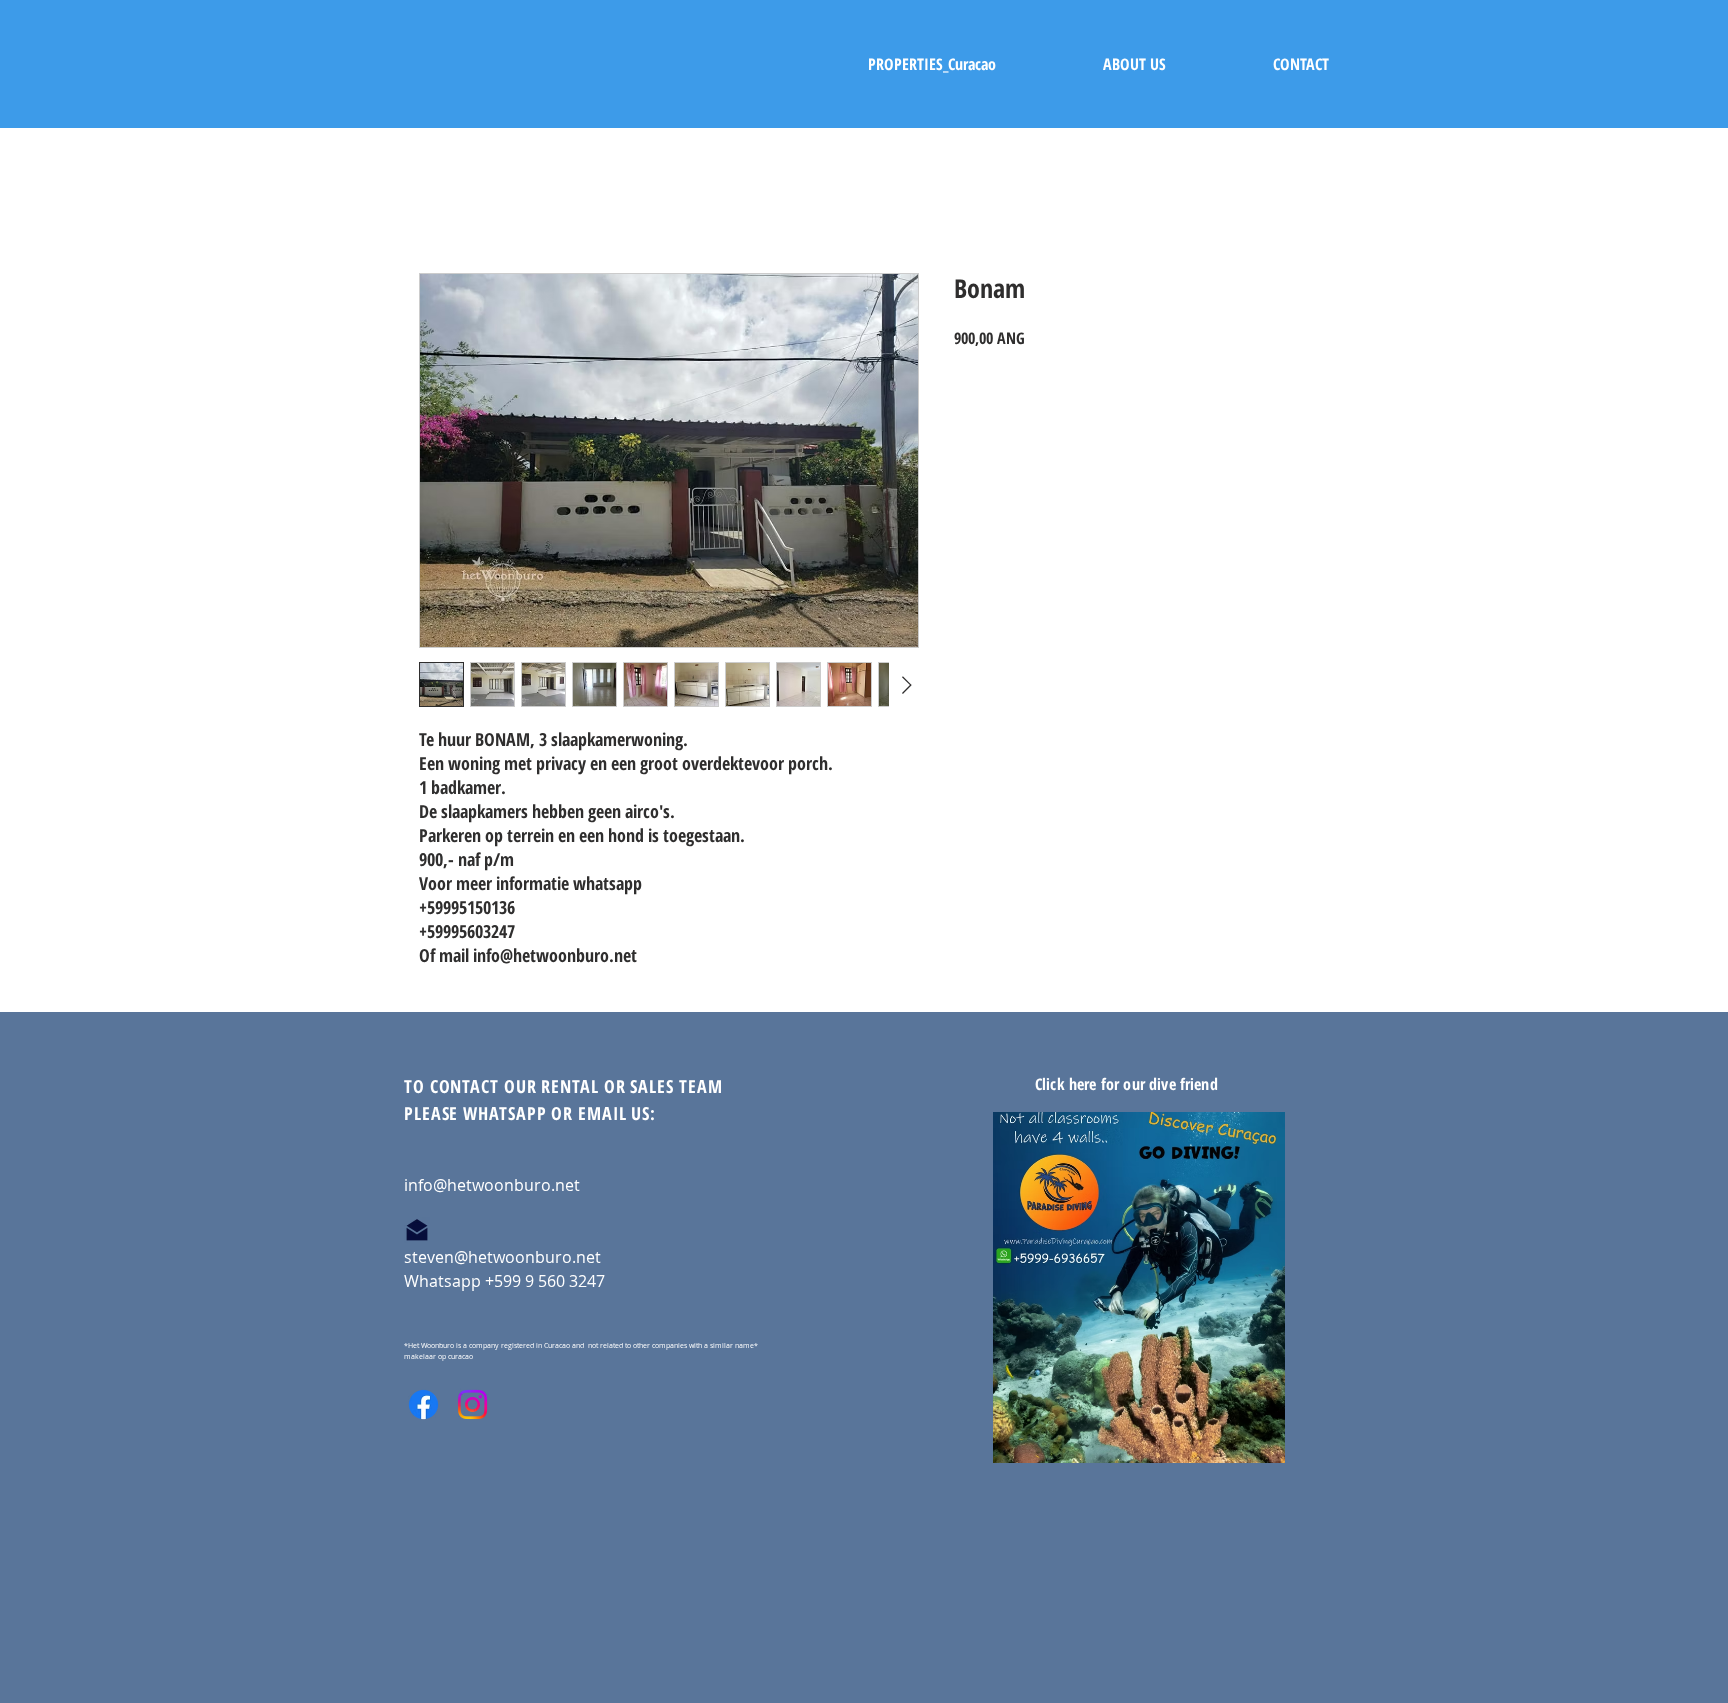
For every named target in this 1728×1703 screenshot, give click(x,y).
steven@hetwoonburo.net (502, 1257)
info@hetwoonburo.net (492, 1185)
